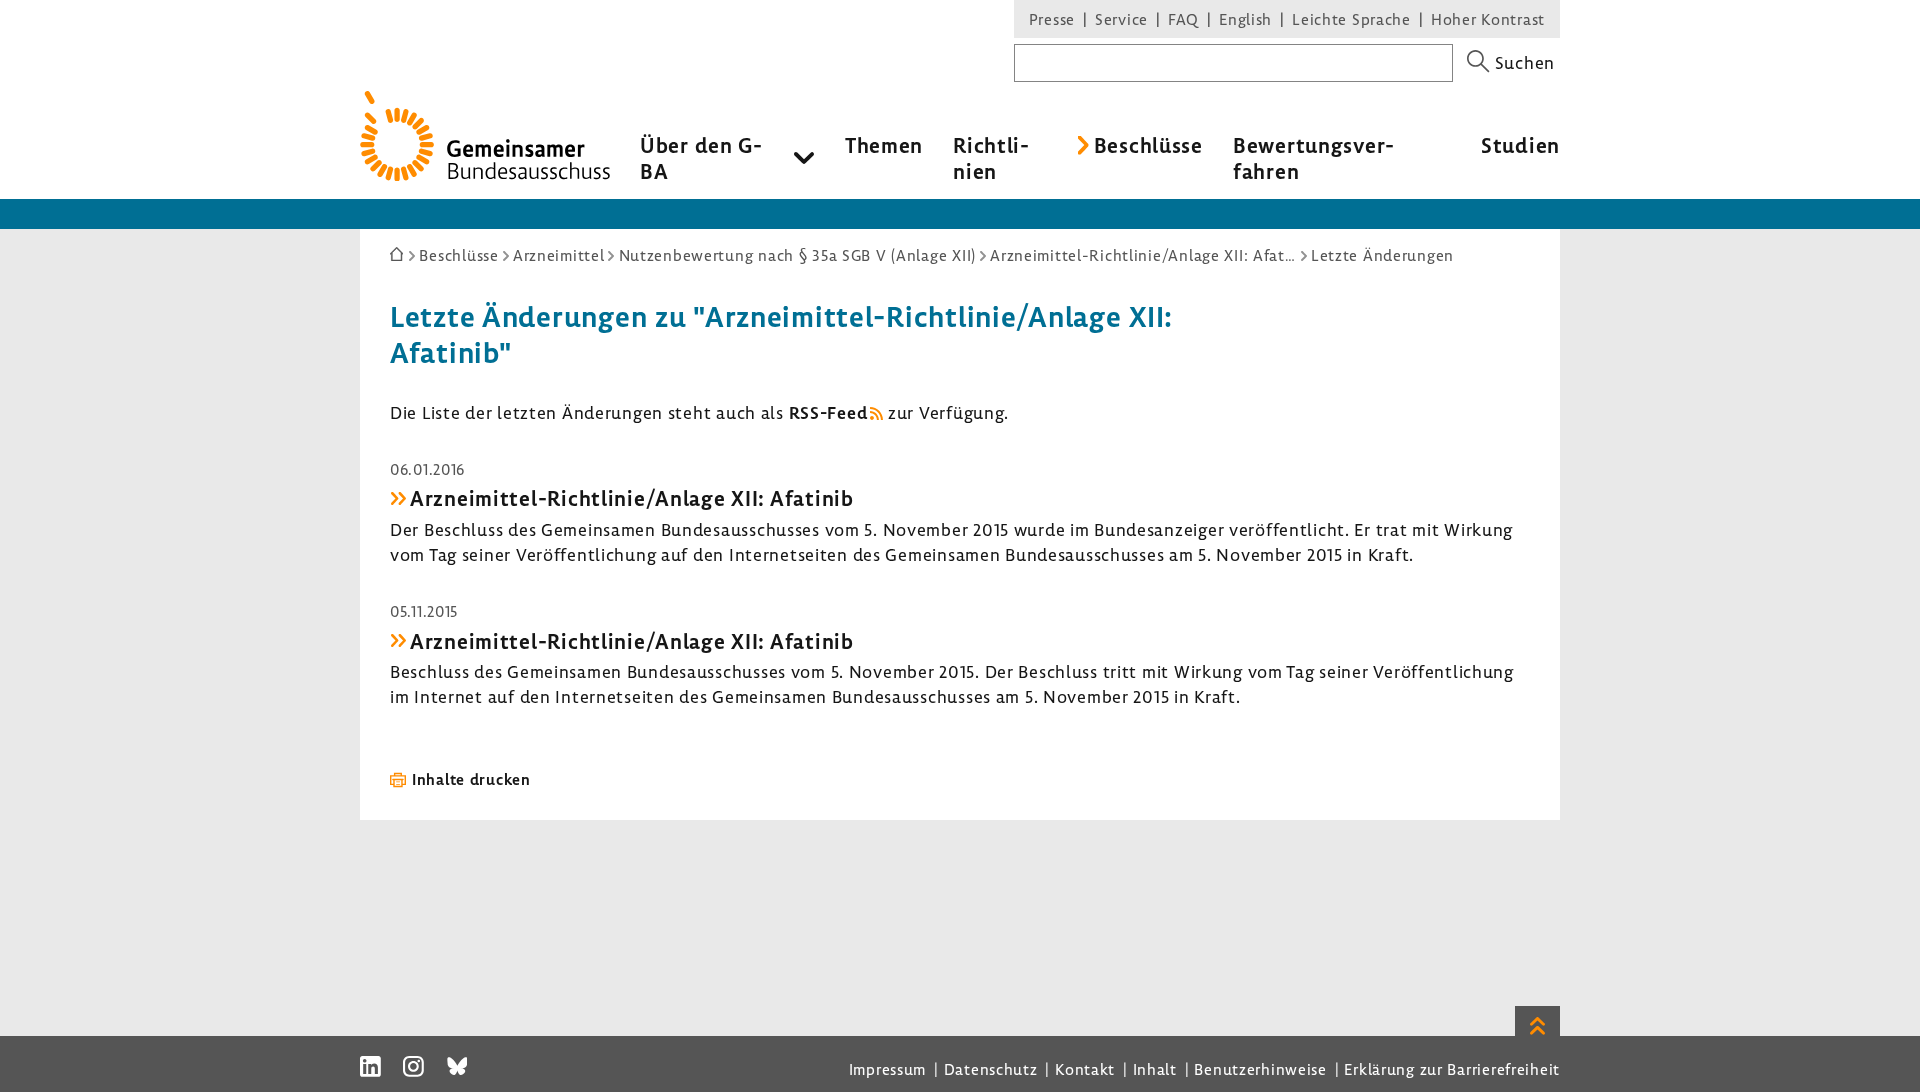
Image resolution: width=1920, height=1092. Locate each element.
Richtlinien (991, 158)
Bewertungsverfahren (1313, 158)
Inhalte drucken (471, 779)
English (1245, 19)
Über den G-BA (701, 158)
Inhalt (1155, 1069)
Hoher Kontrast (1488, 19)
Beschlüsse (1148, 145)
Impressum (887, 1069)
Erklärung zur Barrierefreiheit (1452, 1069)
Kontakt (1085, 1069)
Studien (1520, 145)
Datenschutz (991, 1069)
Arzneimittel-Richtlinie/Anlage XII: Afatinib (632, 498)
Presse (1052, 19)
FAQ (1183, 19)
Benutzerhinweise (1260, 1069)
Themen (884, 145)
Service (1121, 19)
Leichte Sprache (1351, 19)
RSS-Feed (828, 412)
